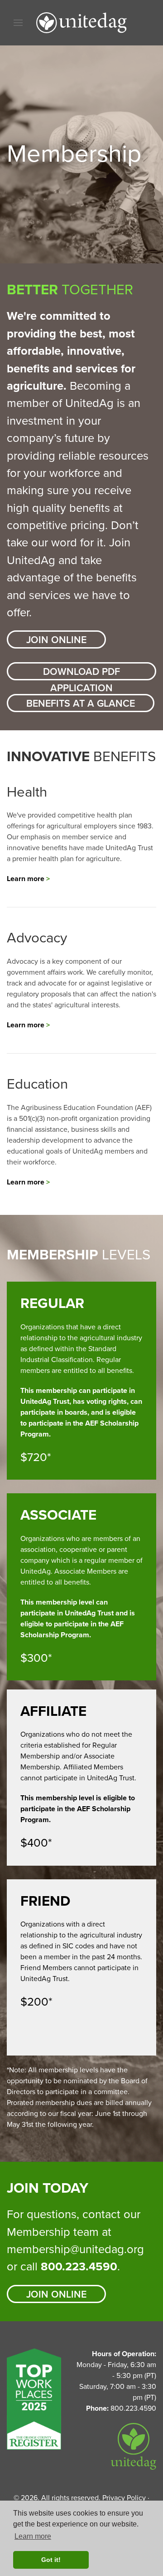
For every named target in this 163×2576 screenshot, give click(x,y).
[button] (18, 23)
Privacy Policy (124, 2498)
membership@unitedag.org (75, 2249)
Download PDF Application (81, 673)
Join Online (56, 640)
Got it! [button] (51, 2560)
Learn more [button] (33, 2536)
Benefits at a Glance (81, 703)
